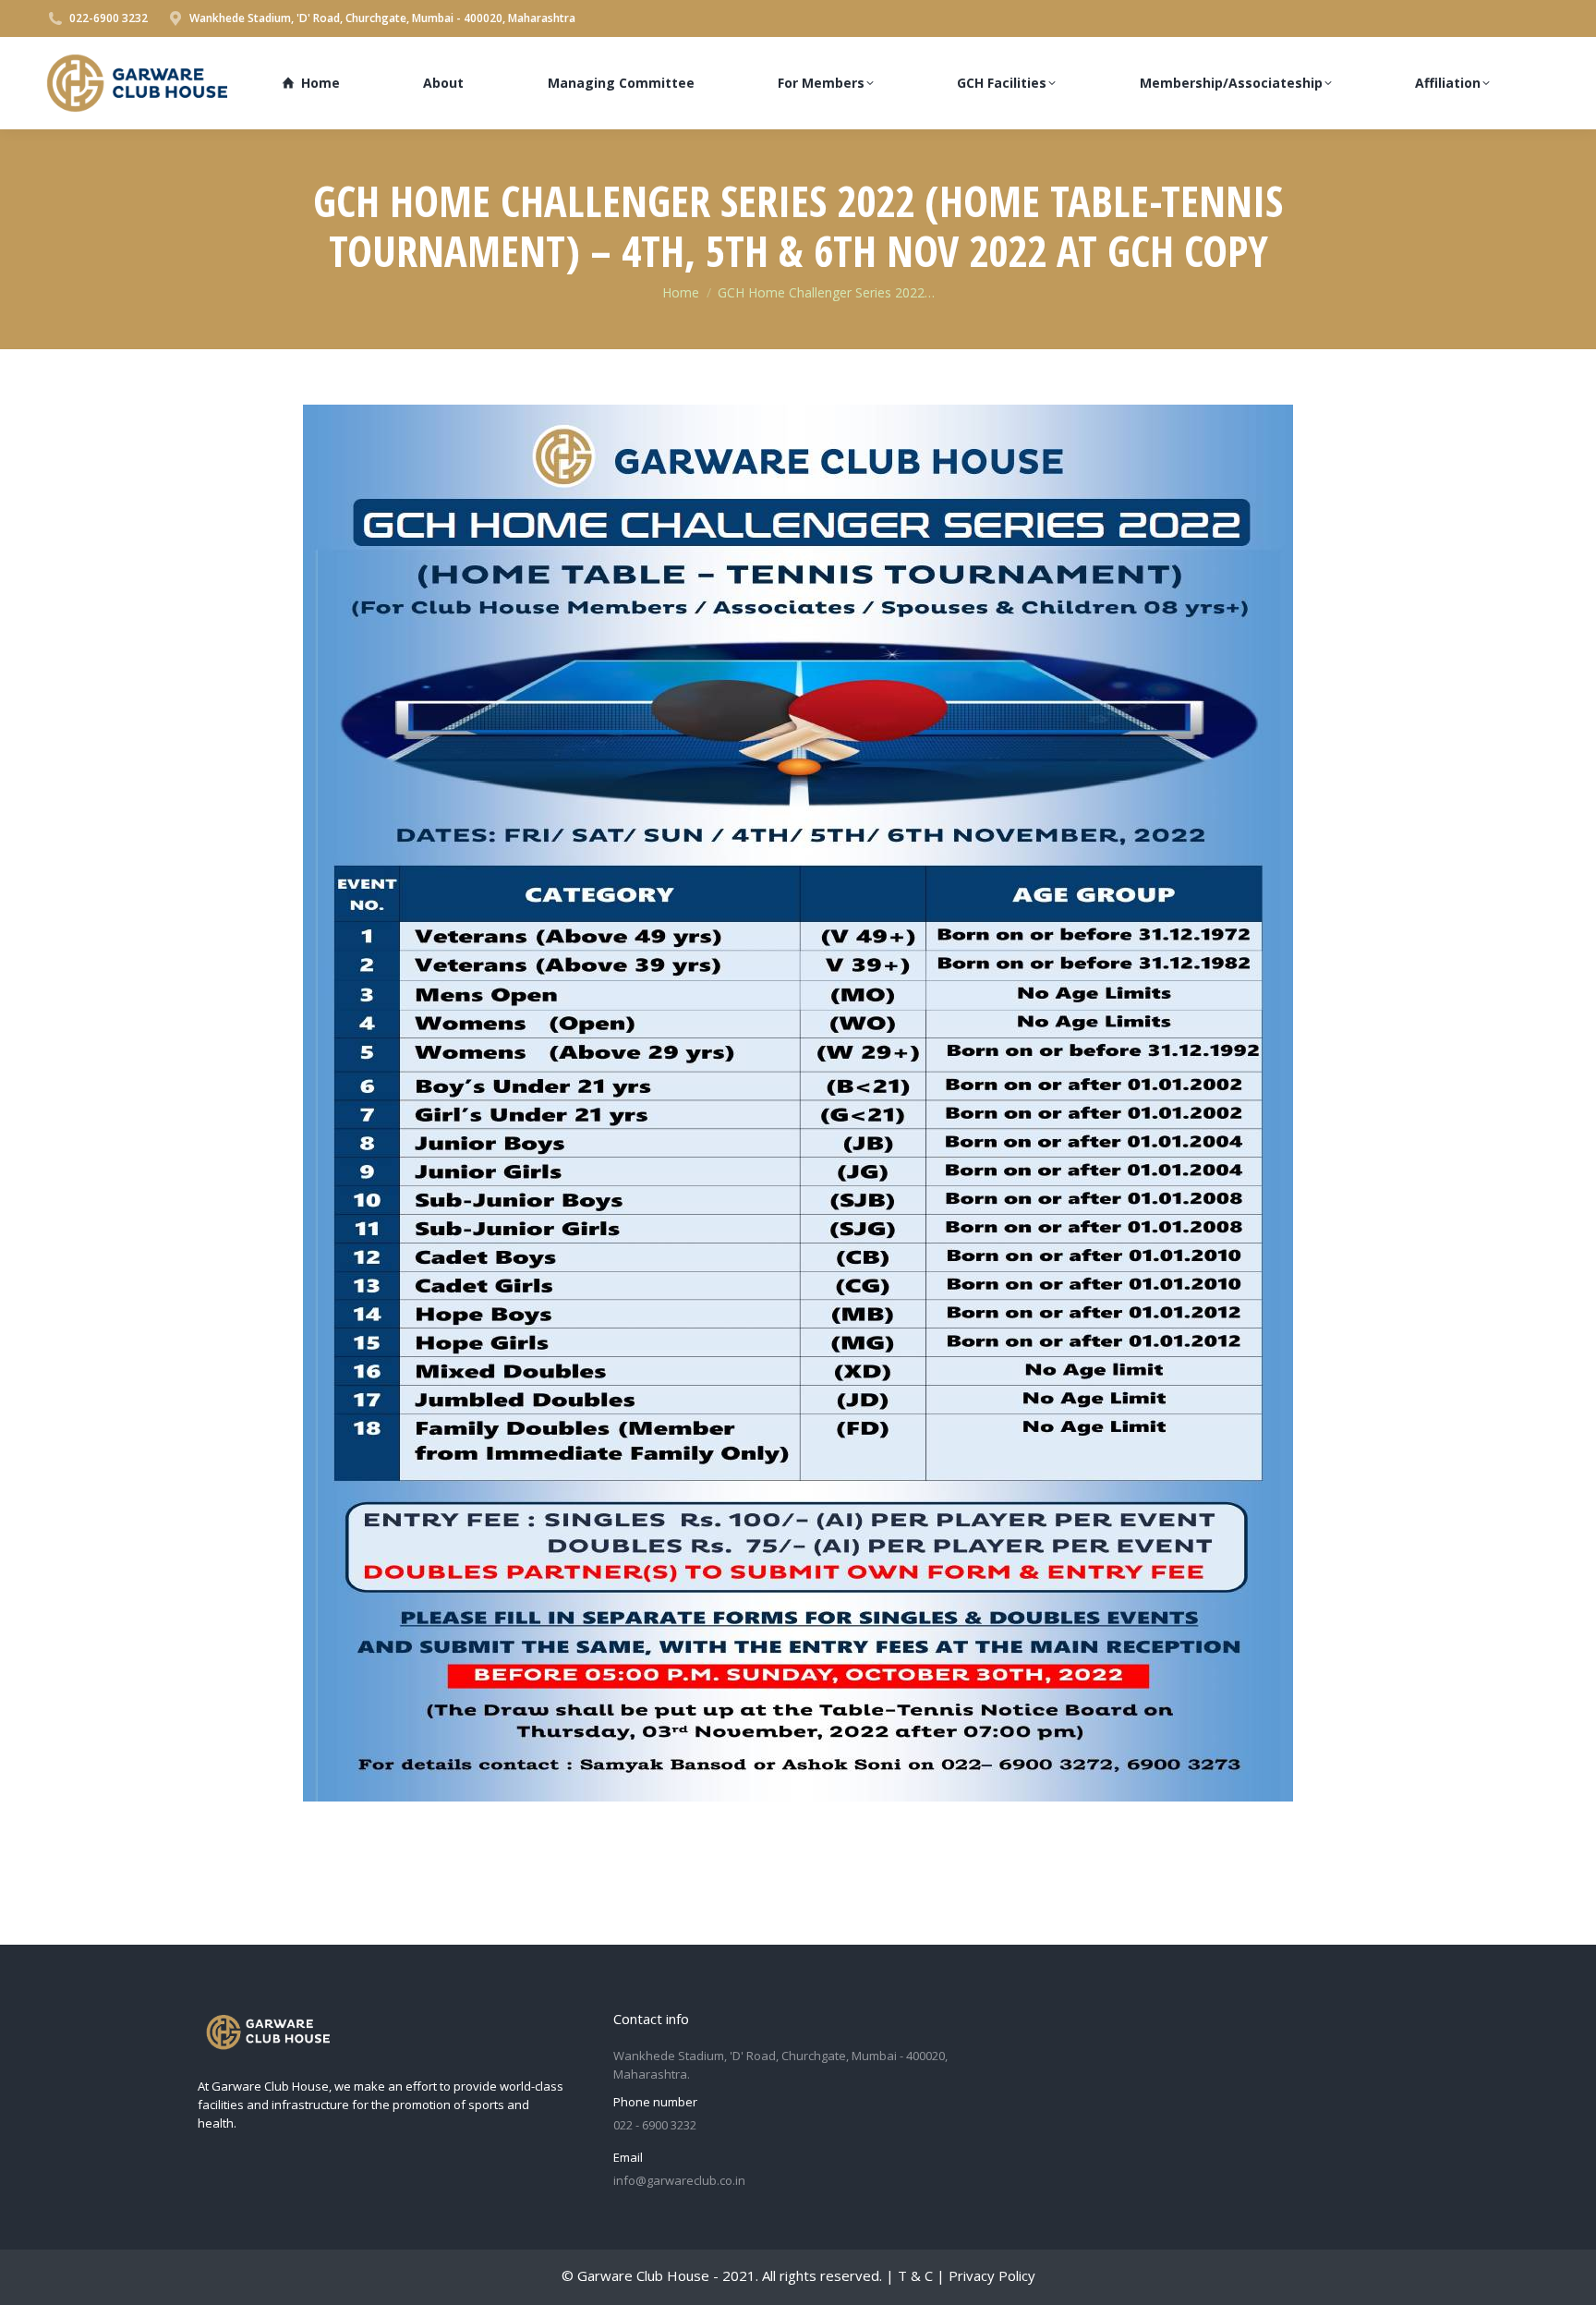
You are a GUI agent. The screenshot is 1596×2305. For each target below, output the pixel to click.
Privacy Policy (992, 2275)
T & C (915, 2275)
